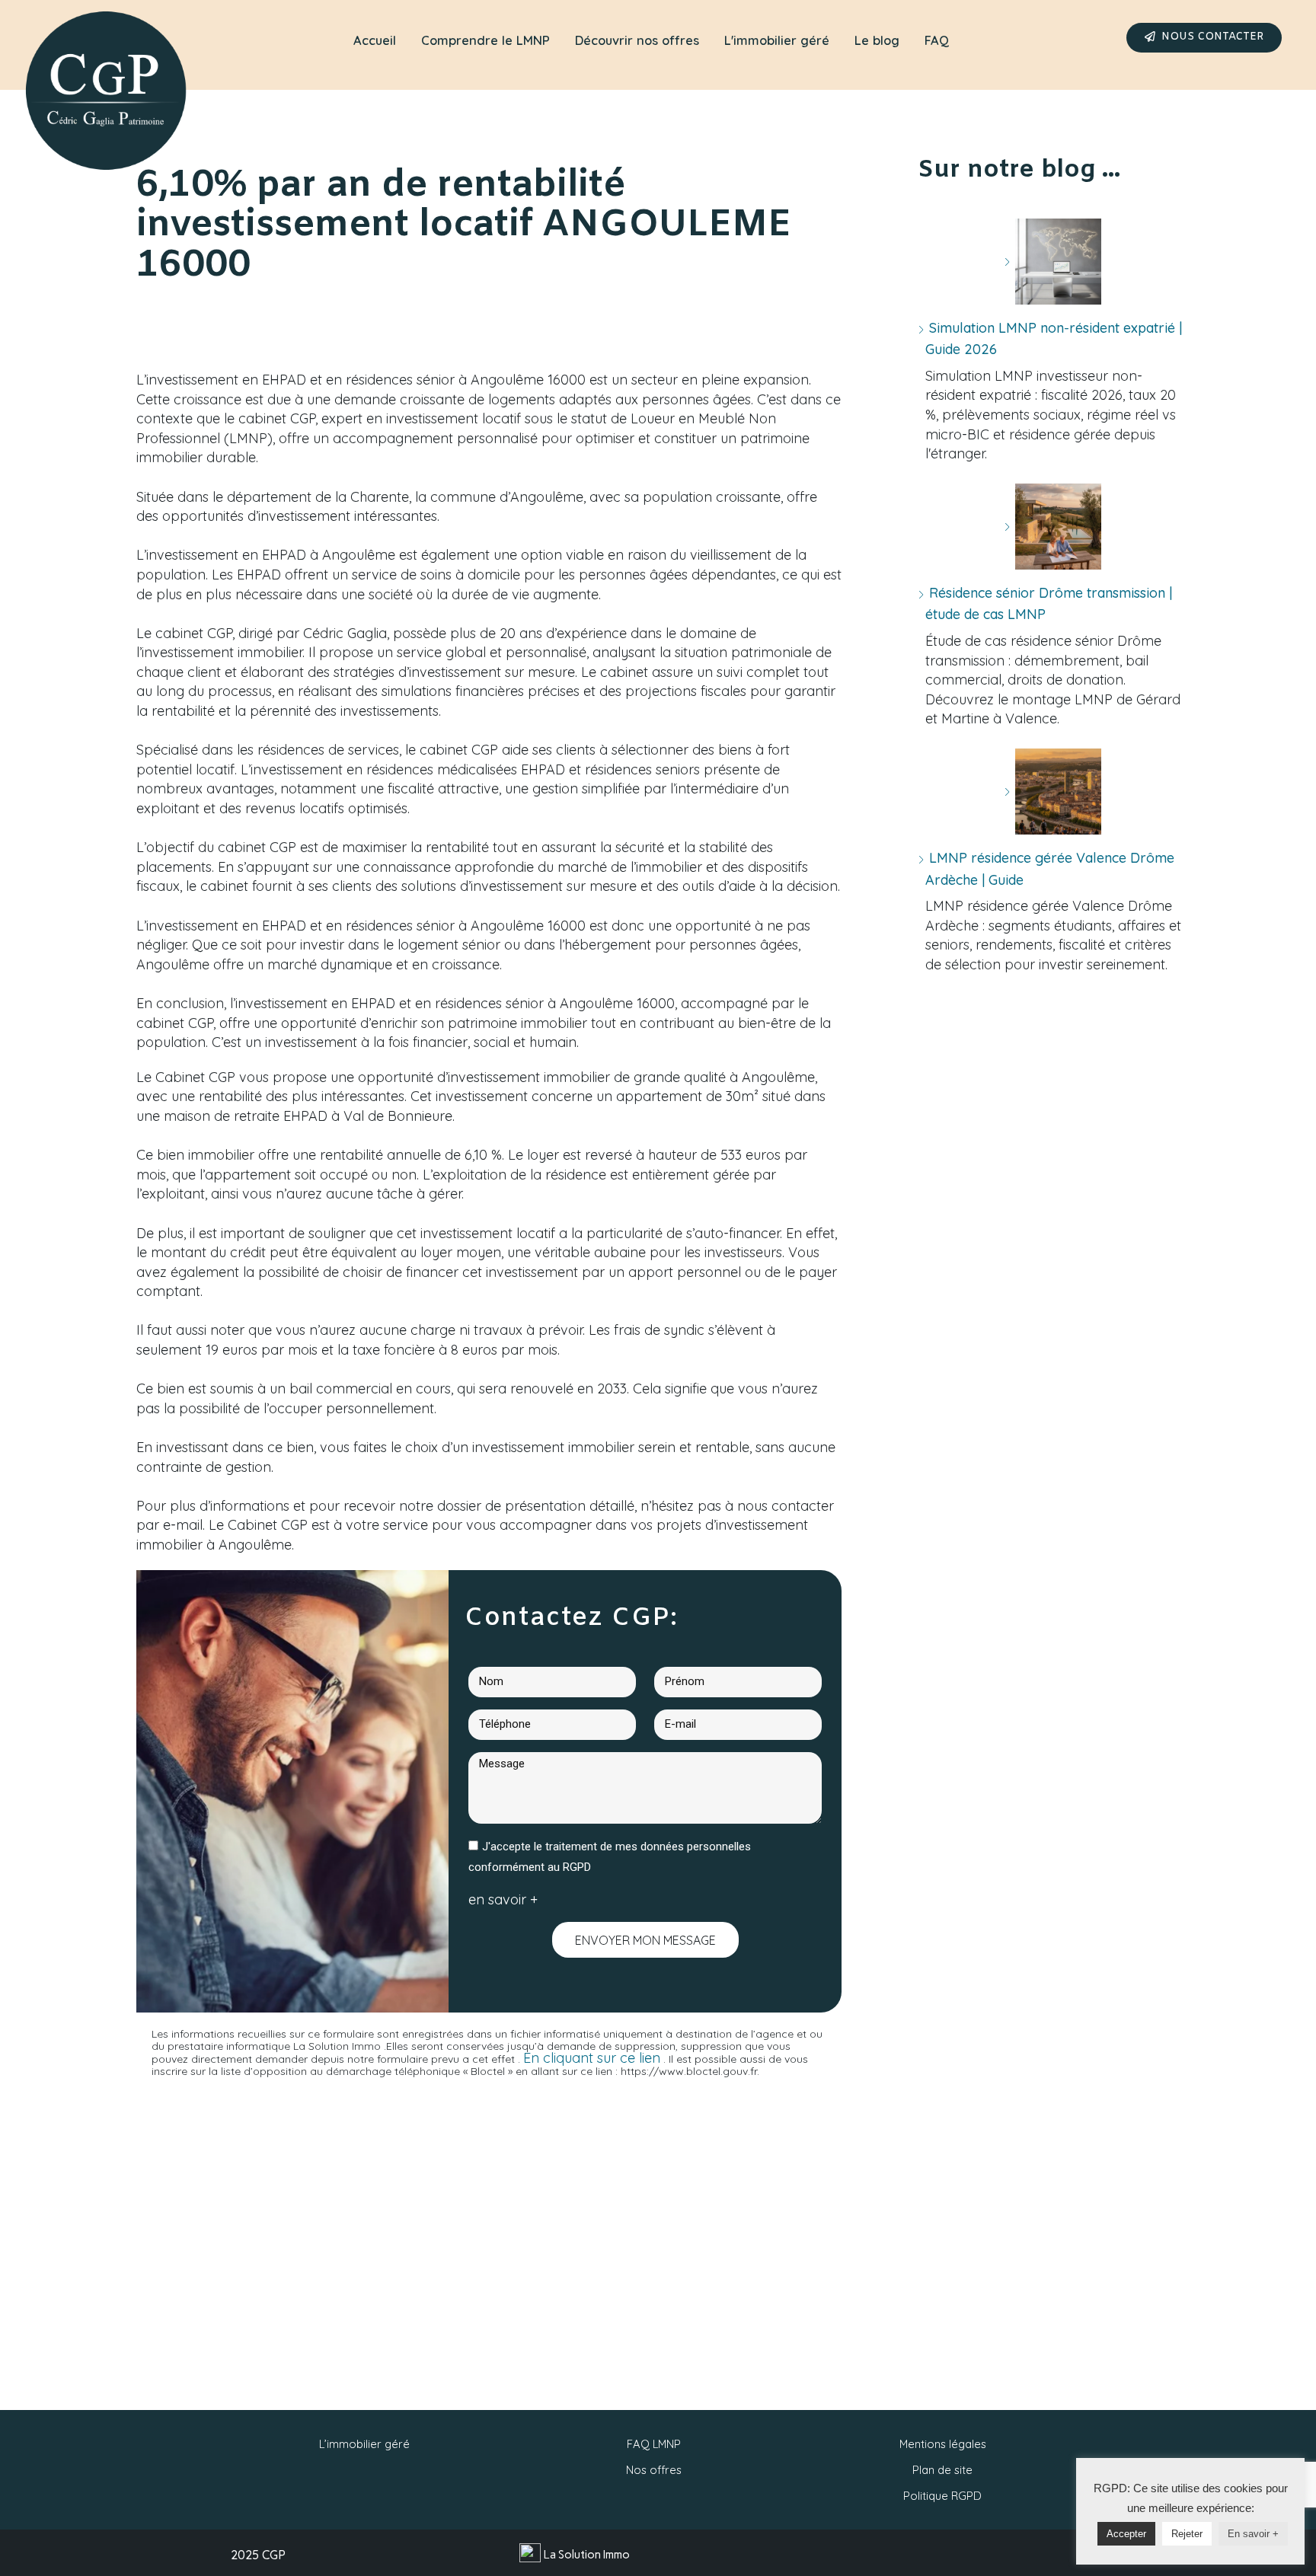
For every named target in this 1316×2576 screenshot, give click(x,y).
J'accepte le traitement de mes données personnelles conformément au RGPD (610, 1857)
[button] (1204, 38)
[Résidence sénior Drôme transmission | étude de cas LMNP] (1052, 527)
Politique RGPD (942, 2496)
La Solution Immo (587, 2555)
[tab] (375, 41)
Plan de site (942, 2470)
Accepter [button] (1126, 2534)
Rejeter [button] (1187, 2534)
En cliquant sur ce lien (592, 2058)
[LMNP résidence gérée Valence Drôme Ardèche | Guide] (1052, 792)
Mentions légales (943, 2444)
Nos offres (654, 2470)
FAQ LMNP (654, 2444)
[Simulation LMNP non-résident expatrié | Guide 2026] (1052, 262)
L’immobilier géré (364, 2444)
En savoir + (1253, 2534)
